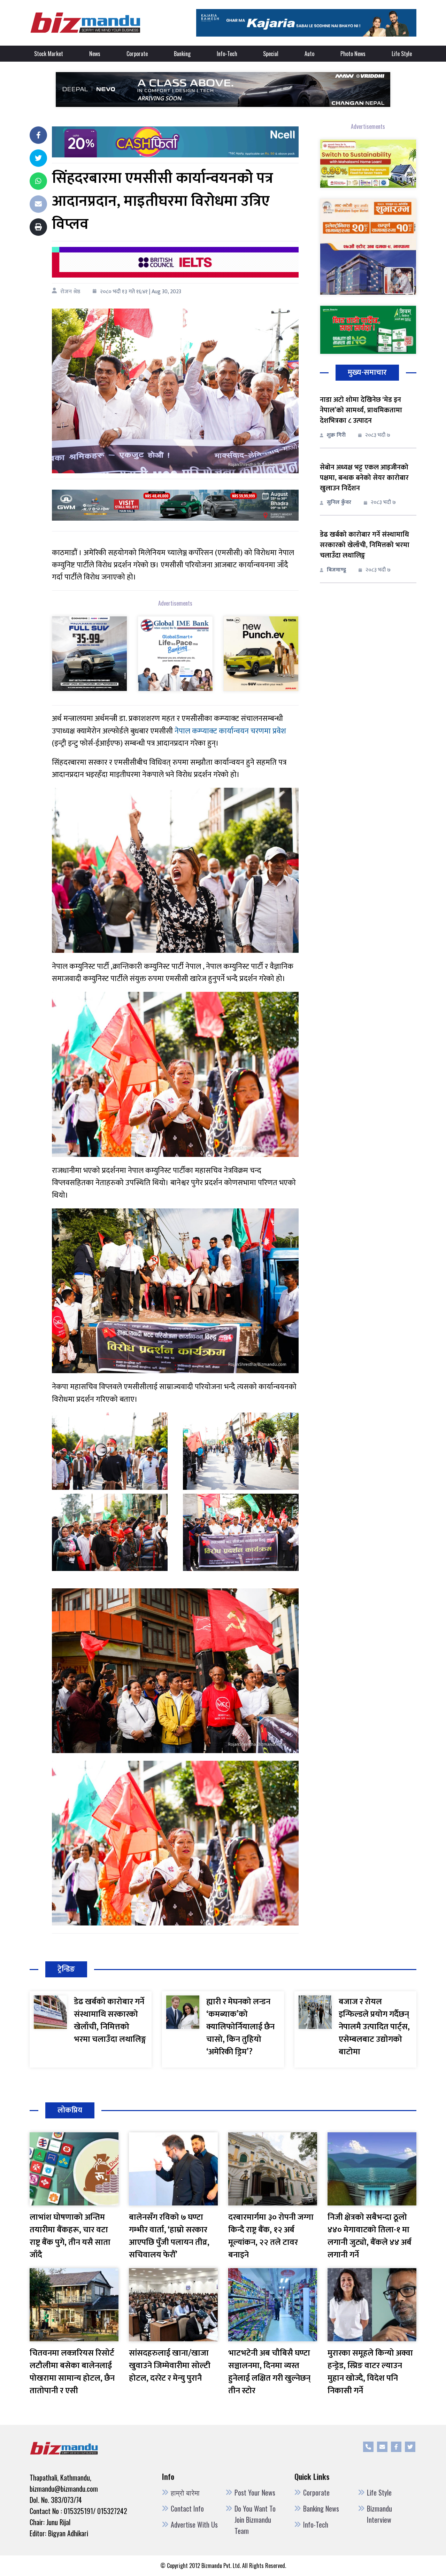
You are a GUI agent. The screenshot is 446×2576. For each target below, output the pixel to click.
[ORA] (175, 505)
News (95, 54)
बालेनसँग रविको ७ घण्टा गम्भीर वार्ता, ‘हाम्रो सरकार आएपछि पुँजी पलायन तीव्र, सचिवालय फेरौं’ (169, 2236)
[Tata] (261, 653)
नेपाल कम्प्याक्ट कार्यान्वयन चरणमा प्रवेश (230, 731)
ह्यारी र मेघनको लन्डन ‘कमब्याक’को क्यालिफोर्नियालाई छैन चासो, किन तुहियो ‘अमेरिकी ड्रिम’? (240, 2027)
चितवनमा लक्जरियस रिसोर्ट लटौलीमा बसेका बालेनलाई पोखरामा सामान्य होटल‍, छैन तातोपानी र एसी (72, 2372)
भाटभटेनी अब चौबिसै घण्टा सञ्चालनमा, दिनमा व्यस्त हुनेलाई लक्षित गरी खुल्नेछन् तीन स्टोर (269, 2372)
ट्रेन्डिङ (66, 1969)
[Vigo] (90, 653)
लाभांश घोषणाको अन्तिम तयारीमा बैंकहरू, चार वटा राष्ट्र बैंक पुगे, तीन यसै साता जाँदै (70, 2236)
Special (271, 54)
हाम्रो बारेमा (185, 2492)
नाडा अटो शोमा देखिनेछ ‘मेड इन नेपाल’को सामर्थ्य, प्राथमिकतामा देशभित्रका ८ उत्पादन (361, 410)
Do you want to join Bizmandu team (255, 2520)
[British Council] (175, 262)
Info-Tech (227, 54)
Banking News (321, 2508)
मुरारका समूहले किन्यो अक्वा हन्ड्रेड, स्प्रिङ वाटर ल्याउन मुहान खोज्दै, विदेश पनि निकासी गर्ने (370, 2372)
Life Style (402, 54)
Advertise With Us (194, 2524)
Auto (309, 54)
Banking (182, 54)
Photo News (353, 54)
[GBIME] (175, 653)
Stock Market (49, 54)
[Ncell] (175, 142)
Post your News (255, 2492)
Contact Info (187, 2508)
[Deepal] (223, 89)
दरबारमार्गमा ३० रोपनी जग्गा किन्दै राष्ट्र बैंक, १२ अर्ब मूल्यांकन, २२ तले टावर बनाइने (271, 2236)
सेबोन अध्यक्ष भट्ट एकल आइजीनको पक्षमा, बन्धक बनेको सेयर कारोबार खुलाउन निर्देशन (364, 478)
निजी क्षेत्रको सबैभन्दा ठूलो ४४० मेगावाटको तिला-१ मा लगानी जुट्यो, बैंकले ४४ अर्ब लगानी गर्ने (370, 2236)
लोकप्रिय (70, 2110)
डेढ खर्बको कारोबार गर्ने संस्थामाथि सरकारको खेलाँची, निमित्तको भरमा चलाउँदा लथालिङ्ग (365, 545)
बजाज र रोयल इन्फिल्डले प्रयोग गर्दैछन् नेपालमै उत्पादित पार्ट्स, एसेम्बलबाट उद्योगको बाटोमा (374, 2027)
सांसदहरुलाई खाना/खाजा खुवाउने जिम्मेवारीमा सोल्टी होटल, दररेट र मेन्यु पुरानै (170, 2366)
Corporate (137, 54)
